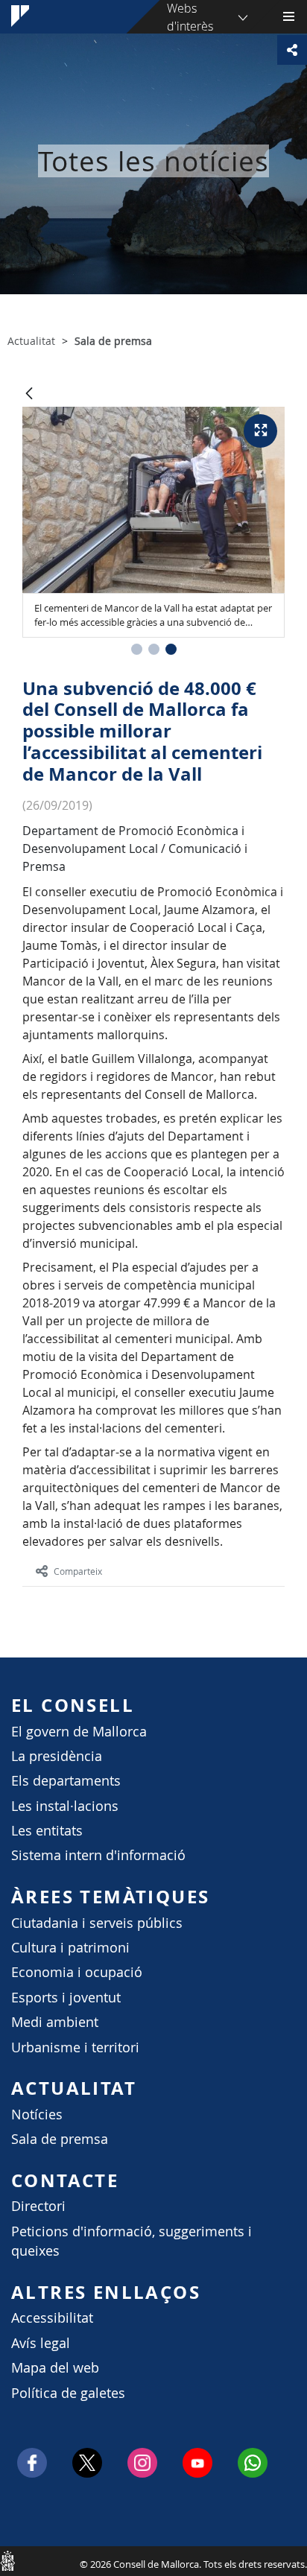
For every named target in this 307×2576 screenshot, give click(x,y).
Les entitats (47, 1831)
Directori (38, 2206)
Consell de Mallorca (7, 2560)
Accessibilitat (52, 2318)
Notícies (37, 2115)
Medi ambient (55, 2022)
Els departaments (66, 1781)
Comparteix (78, 1571)
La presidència (57, 1756)
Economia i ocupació (77, 1972)
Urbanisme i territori (75, 2047)
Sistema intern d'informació (98, 1855)
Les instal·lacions (65, 1806)
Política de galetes (68, 2393)
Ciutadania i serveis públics (97, 1923)
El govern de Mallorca (79, 1732)
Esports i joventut (66, 1998)
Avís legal (41, 2343)
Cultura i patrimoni (70, 1948)
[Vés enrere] (29, 394)
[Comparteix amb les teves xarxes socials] (292, 50)
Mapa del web (55, 2368)
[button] (137, 649)
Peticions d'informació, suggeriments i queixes (132, 2241)
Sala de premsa (60, 2139)
